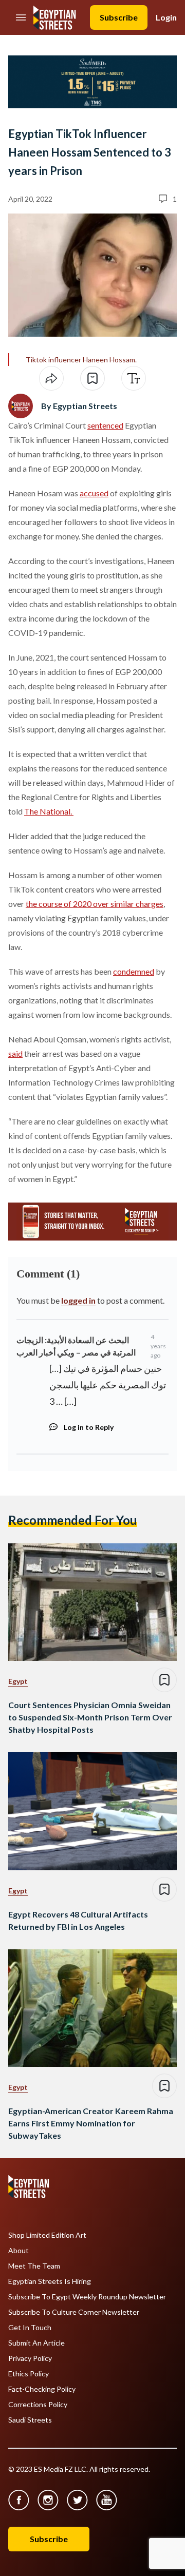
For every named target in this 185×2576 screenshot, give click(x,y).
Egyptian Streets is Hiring (50, 2281)
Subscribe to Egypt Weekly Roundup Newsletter (87, 2297)
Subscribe (119, 17)
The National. (49, 811)
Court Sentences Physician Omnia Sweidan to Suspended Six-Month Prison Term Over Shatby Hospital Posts (90, 1717)
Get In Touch (30, 2328)
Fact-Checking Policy (42, 2389)
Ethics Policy (29, 2374)
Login (166, 17)
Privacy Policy (30, 2358)
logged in (78, 1300)
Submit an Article (36, 2343)
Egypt (18, 1681)
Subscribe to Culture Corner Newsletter (74, 2312)
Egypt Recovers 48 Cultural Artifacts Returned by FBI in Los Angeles (78, 1920)
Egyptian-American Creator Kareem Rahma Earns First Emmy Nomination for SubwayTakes (91, 2123)
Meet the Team (34, 2266)
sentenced (105, 425)
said (15, 1053)
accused (94, 493)
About (18, 2251)
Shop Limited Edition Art (47, 2235)
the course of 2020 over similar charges (95, 904)
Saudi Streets (30, 2420)
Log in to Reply (89, 1427)
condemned (134, 971)
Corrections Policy (38, 2405)
